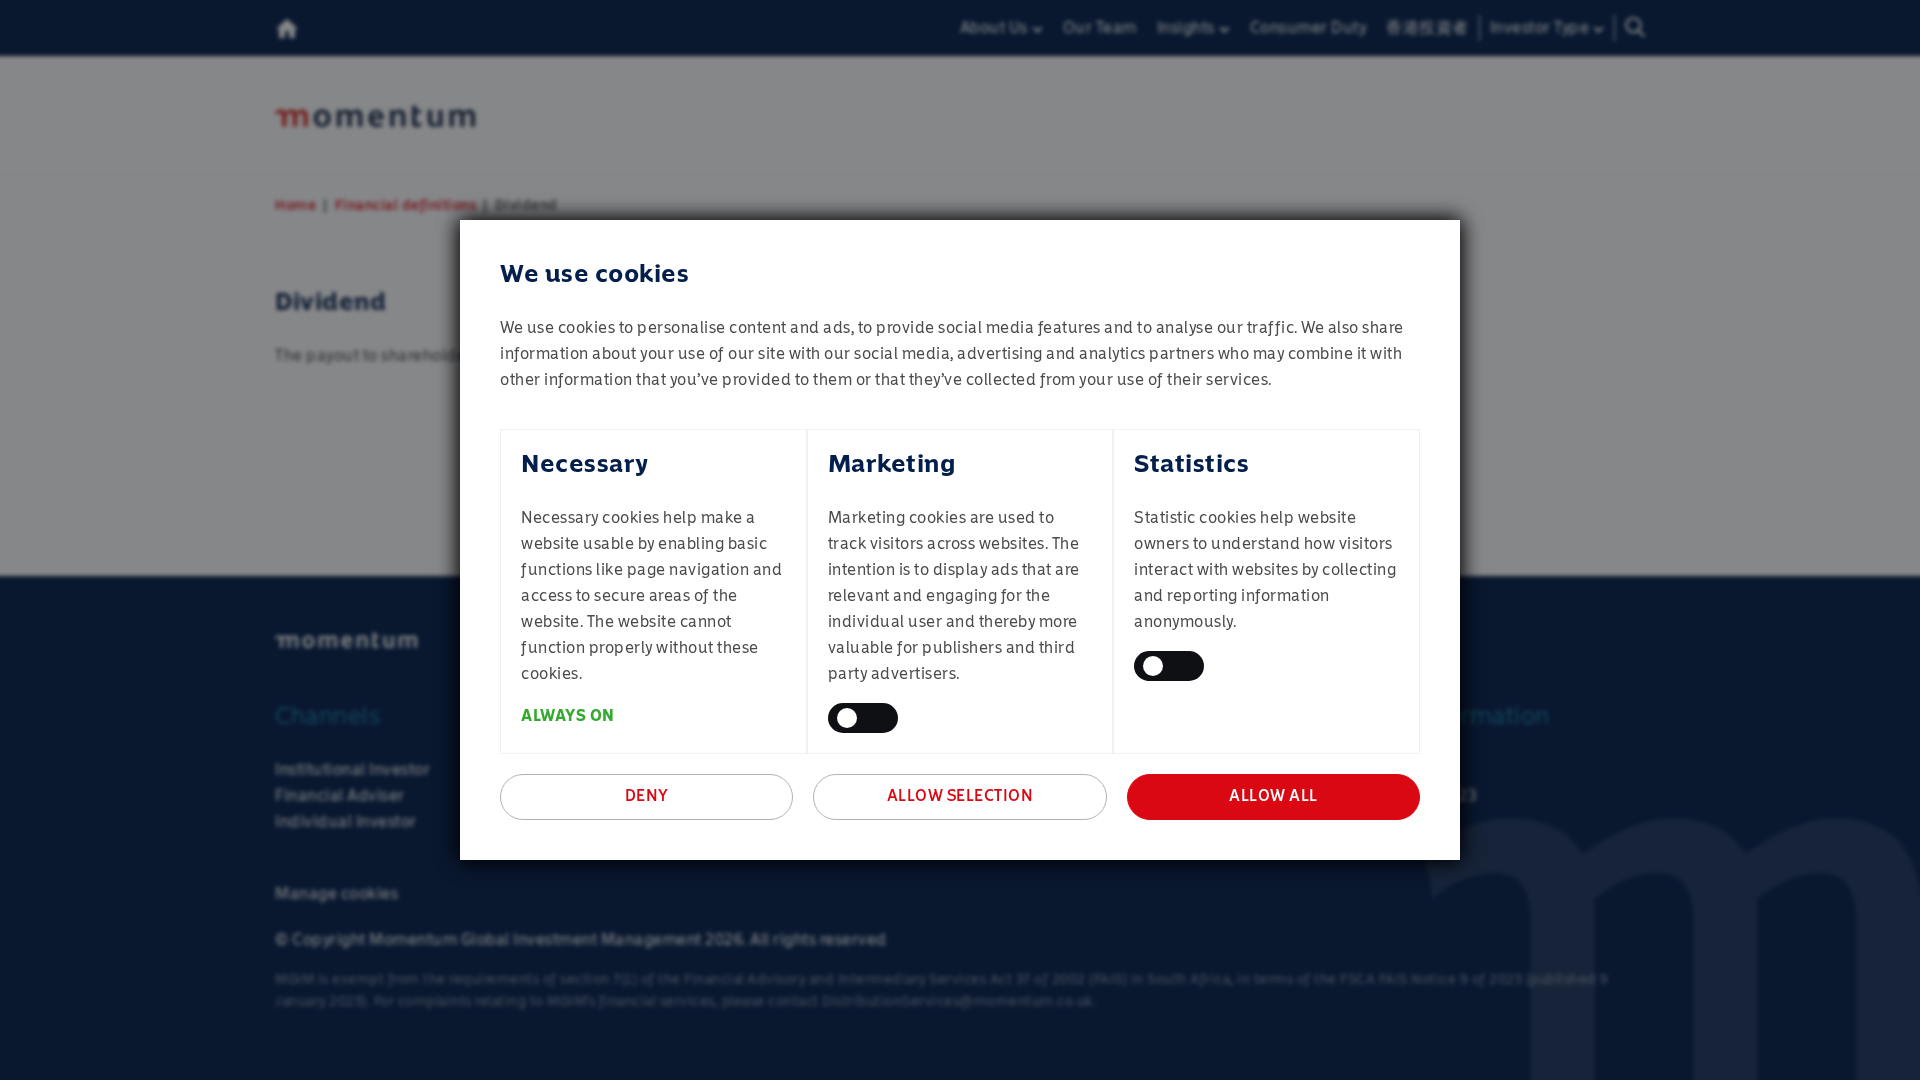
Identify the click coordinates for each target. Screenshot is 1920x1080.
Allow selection (960, 795)
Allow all (1273, 795)
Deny (647, 795)
